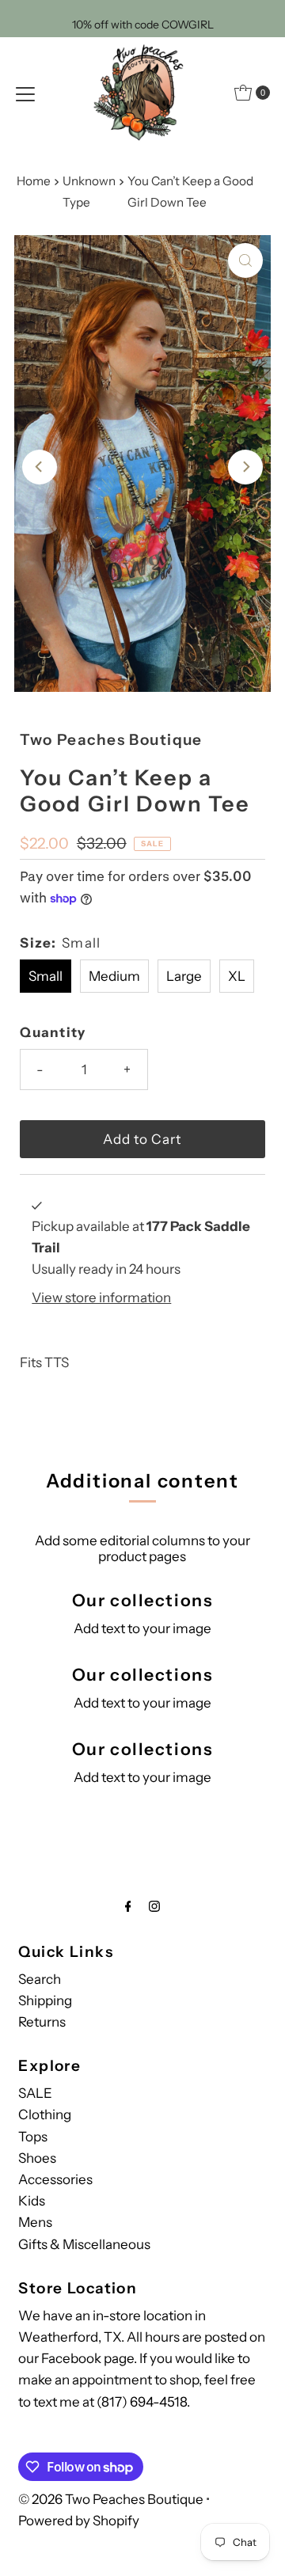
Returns (42, 2022)
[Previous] (40, 467)
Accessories (55, 2179)
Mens (35, 2222)
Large (184, 976)
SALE (35, 2093)
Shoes (37, 2158)
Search (40, 1979)
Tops (33, 2137)
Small (46, 976)
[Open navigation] (25, 93)
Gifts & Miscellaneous (84, 2244)
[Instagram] (154, 1906)
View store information (101, 1297)
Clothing (45, 2114)
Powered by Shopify (79, 2521)
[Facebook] (128, 1906)
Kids (32, 2201)
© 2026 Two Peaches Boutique (111, 2499)
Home (34, 181)
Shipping (45, 2000)
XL (237, 976)
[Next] (245, 467)
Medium (114, 976)
